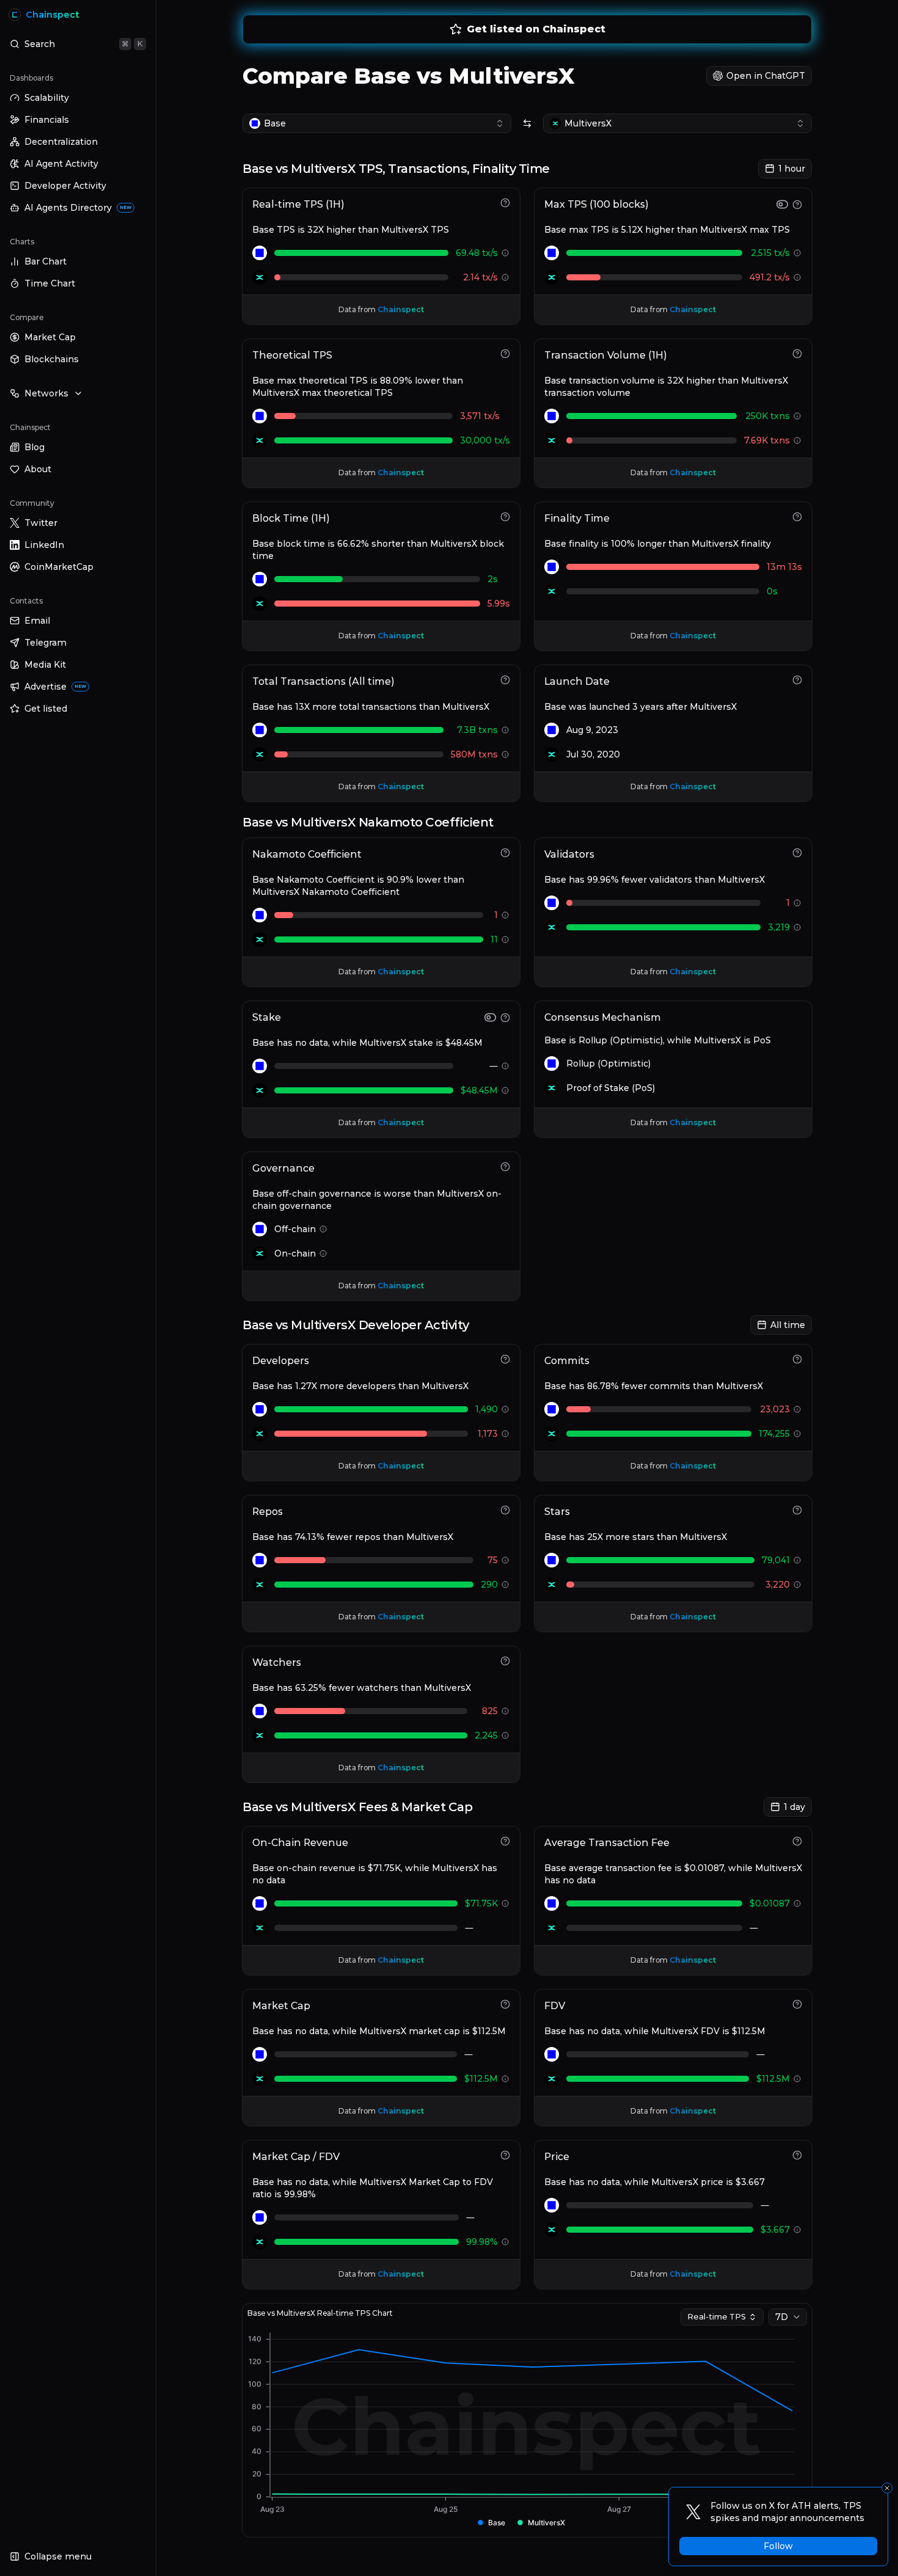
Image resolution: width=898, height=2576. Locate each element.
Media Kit (45, 665)
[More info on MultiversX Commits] (797, 1434)
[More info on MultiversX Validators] (797, 927)
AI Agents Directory (78, 208)
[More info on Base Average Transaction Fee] (797, 1903)
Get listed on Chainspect (536, 29)
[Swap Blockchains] (527, 123)
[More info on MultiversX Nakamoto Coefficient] (505, 940)
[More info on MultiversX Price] (797, 2230)
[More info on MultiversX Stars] (797, 1585)
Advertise (55, 687)
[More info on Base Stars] (797, 1560)
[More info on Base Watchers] (505, 1711)
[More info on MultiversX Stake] (505, 1090)
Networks (46, 393)
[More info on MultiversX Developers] (505, 1434)
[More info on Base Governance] (323, 1229)
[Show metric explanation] (505, 203)
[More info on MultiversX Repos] (505, 1585)
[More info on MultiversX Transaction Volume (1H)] (797, 440)
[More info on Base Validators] (797, 903)
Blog (35, 447)
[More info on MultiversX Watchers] (505, 1735)
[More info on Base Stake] (505, 1066)
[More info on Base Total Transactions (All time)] (505, 730)
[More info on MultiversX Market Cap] (505, 2079)
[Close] (887, 2488)
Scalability (47, 98)
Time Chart (50, 283)
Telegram (46, 643)
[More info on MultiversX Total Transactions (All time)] (505, 754)
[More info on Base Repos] (505, 1560)
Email (37, 621)
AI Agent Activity (61, 164)
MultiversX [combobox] (588, 123)
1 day (794, 1807)
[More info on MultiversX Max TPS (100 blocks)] (797, 277)
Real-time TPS (717, 2317)
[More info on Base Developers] (505, 1409)
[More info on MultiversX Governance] (323, 1253)
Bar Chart (46, 261)
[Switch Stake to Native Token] (490, 1017)
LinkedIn (44, 545)
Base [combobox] (275, 123)
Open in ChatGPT (766, 76)
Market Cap (50, 337)
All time (788, 1325)
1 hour (792, 169)
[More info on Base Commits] (797, 1409)
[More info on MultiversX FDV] (797, 2079)
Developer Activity (65, 186)
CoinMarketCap (59, 567)
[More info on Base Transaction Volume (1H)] (797, 416)
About (38, 469)
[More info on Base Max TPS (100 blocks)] (797, 253)
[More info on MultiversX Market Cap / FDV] (505, 2242)
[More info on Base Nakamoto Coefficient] (505, 915)
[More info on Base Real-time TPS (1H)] (505, 253)
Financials (47, 120)
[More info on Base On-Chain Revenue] (505, 1903)
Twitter (41, 523)
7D (782, 2317)
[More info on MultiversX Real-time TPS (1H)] (505, 277)
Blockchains (52, 359)
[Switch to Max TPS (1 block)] (782, 204)
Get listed (46, 709)
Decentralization (61, 142)
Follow (778, 2546)
